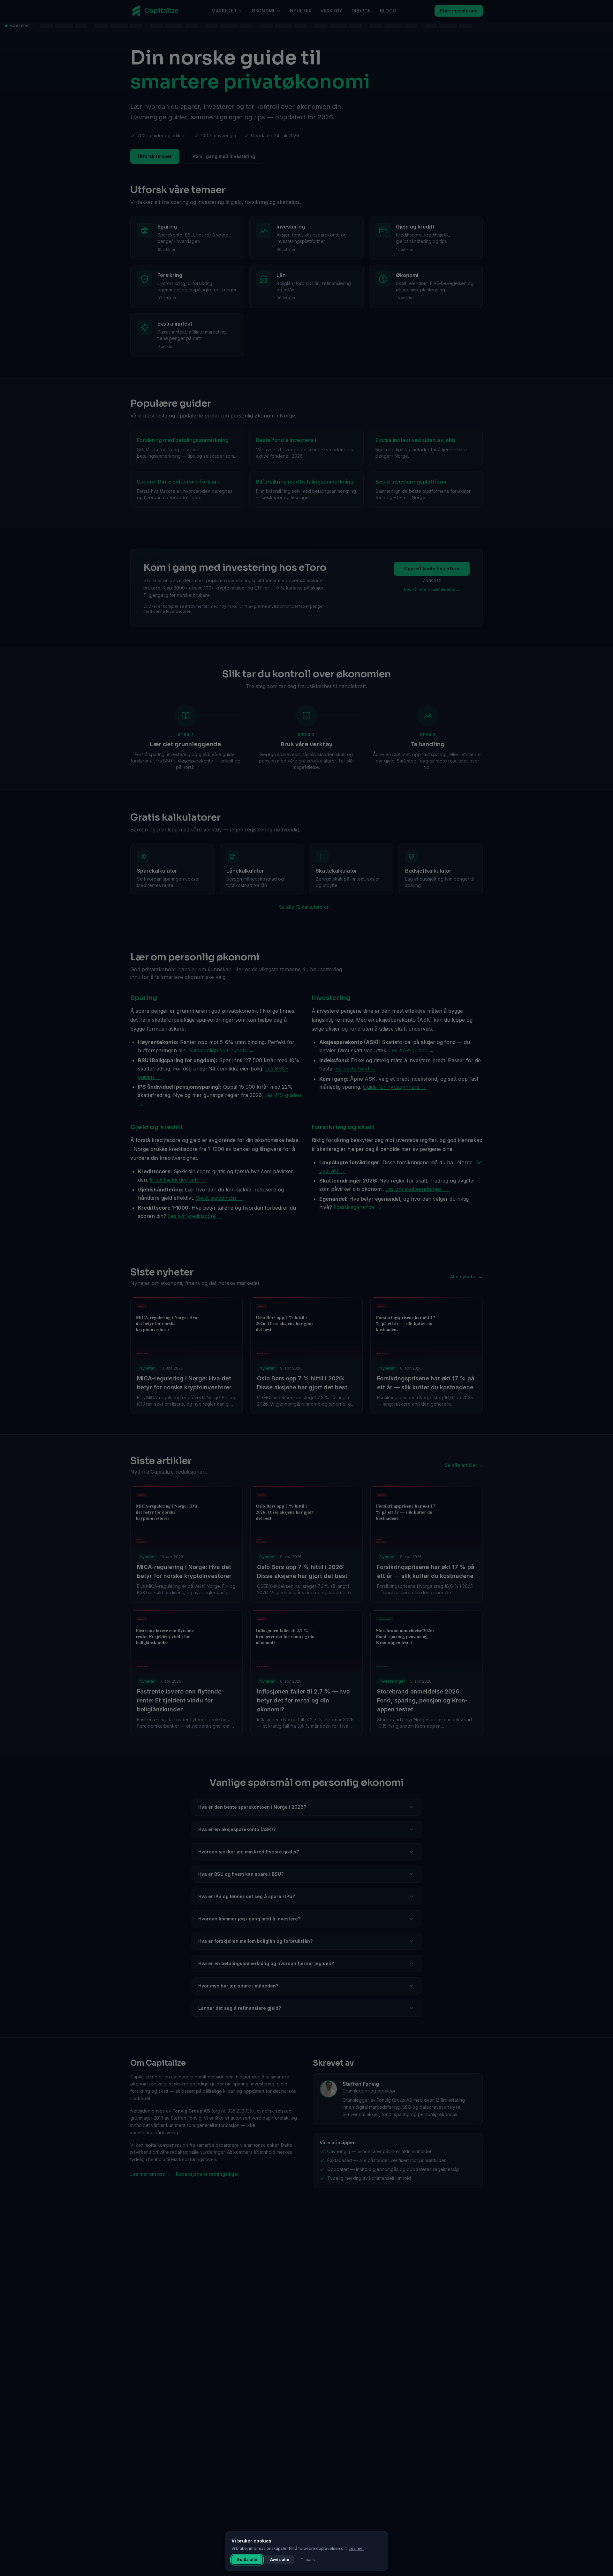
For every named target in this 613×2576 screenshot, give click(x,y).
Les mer (356, 2548)
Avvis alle (280, 2560)
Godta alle (247, 2560)
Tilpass (308, 2560)
